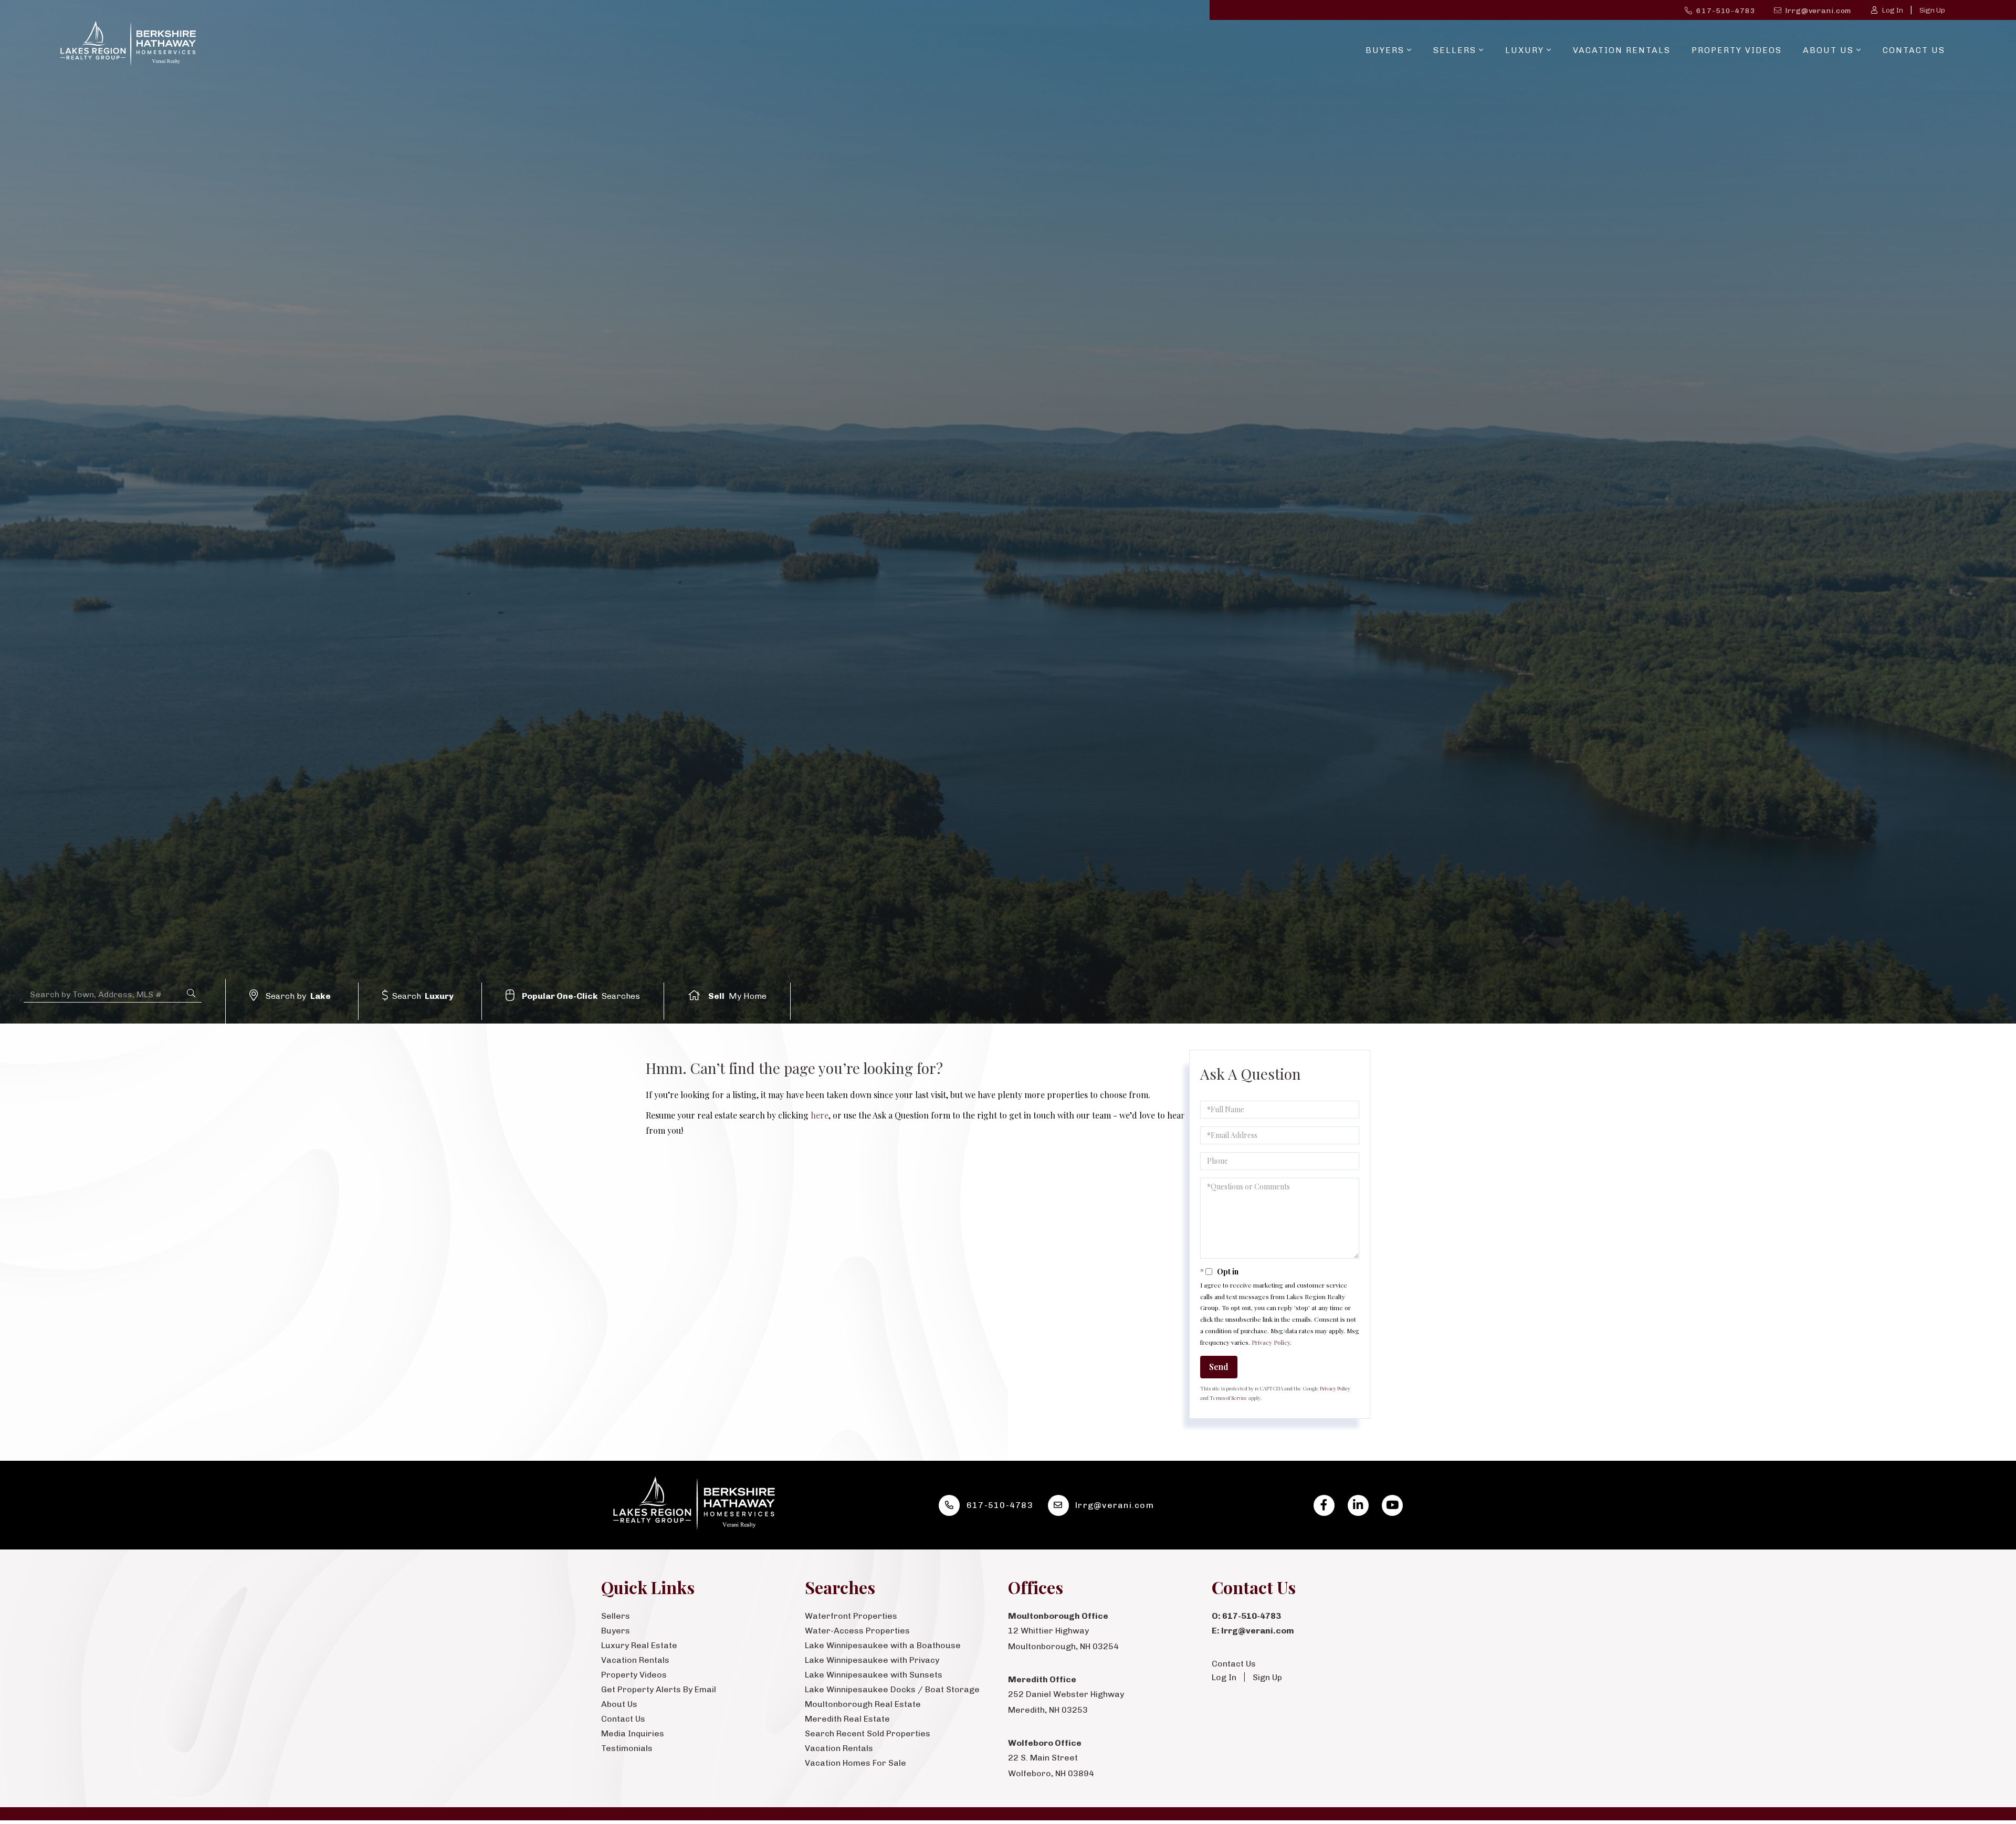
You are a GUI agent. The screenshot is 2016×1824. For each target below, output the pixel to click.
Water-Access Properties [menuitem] (857, 1631)
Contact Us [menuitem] (1914, 50)
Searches (581, 996)
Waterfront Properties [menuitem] (851, 1616)
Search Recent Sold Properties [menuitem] (868, 1733)
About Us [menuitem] (1828, 50)
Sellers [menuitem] (1455, 50)
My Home (737, 996)
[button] (191, 993)
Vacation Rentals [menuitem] (1622, 50)
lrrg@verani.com (1818, 11)
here (820, 1115)
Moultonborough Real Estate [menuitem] (863, 1704)
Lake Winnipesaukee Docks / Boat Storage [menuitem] (892, 1689)
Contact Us (1234, 1664)
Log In (1892, 10)
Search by (298, 996)
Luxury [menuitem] (1525, 50)
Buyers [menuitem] (1385, 50)
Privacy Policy (1271, 1342)
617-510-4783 (1726, 11)
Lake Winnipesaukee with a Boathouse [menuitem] (883, 1645)
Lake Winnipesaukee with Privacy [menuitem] (872, 1660)
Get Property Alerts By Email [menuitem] (659, 1689)
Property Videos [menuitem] (1737, 50)
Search (423, 996)
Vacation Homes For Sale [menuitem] (855, 1763)
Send (1219, 1367)
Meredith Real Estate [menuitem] (847, 1719)
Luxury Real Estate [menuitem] (639, 1645)
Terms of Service (1228, 1398)
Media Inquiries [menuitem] (633, 1733)
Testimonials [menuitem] (627, 1748)
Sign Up (1932, 10)
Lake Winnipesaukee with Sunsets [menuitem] (874, 1675)
